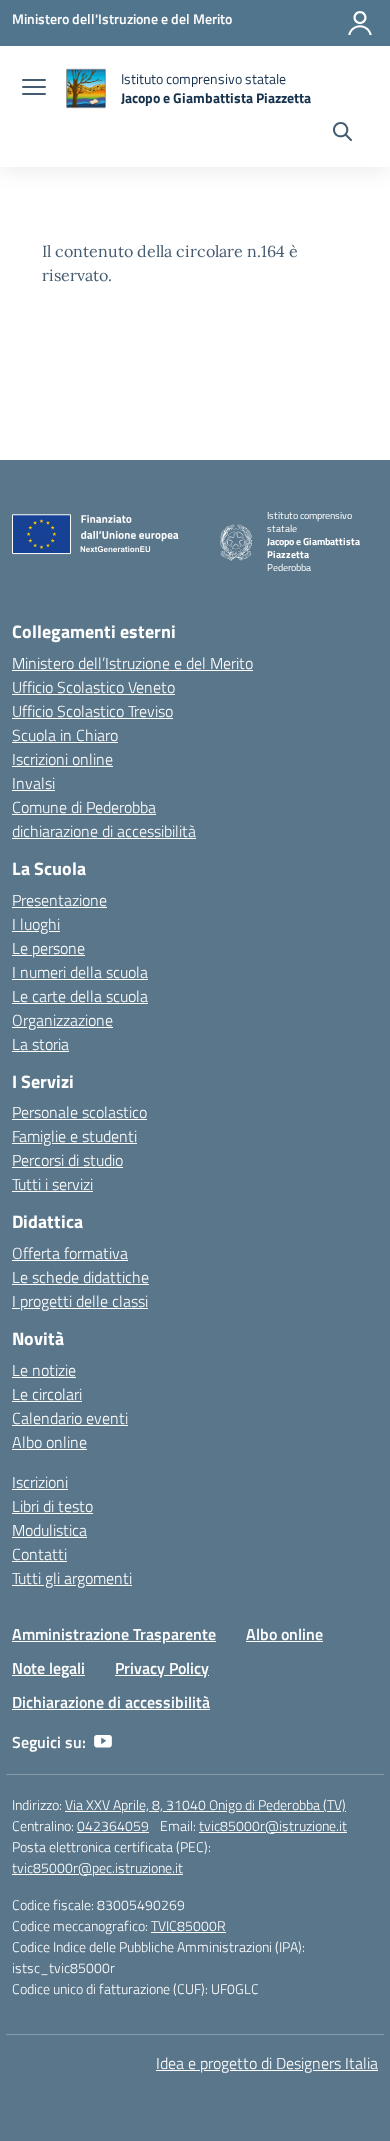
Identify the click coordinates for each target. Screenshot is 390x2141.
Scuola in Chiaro (65, 735)
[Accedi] (360, 23)
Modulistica (49, 1530)
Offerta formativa (70, 1253)
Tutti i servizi (52, 1184)
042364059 (113, 1825)
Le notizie (44, 1370)
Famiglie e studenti (74, 1136)
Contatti (39, 1554)
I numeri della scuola (80, 972)
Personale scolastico (79, 1112)
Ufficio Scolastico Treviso (92, 711)
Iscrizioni (40, 1482)
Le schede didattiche (80, 1277)
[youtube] (103, 1742)
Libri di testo (52, 1506)
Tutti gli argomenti (72, 1578)
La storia (40, 1044)
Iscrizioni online (62, 759)
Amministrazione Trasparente (114, 1634)
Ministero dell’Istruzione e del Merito (132, 663)
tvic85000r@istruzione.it (273, 1825)
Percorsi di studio (67, 1160)
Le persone (48, 948)
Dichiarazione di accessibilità (111, 1702)
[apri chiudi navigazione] (34, 89)
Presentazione (59, 900)
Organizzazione (62, 1020)
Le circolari (47, 1394)
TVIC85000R (188, 1925)
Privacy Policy (162, 1668)
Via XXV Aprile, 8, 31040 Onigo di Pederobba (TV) (205, 1804)
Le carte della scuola (80, 996)
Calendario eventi (70, 1418)
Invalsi (33, 783)
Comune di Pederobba (84, 807)
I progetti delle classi (80, 1301)
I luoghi (36, 924)
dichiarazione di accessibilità (104, 831)
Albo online (49, 1442)
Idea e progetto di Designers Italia (267, 2063)
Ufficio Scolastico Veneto (93, 687)
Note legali (48, 1668)
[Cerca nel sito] (342, 134)
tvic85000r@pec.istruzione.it (97, 1867)
